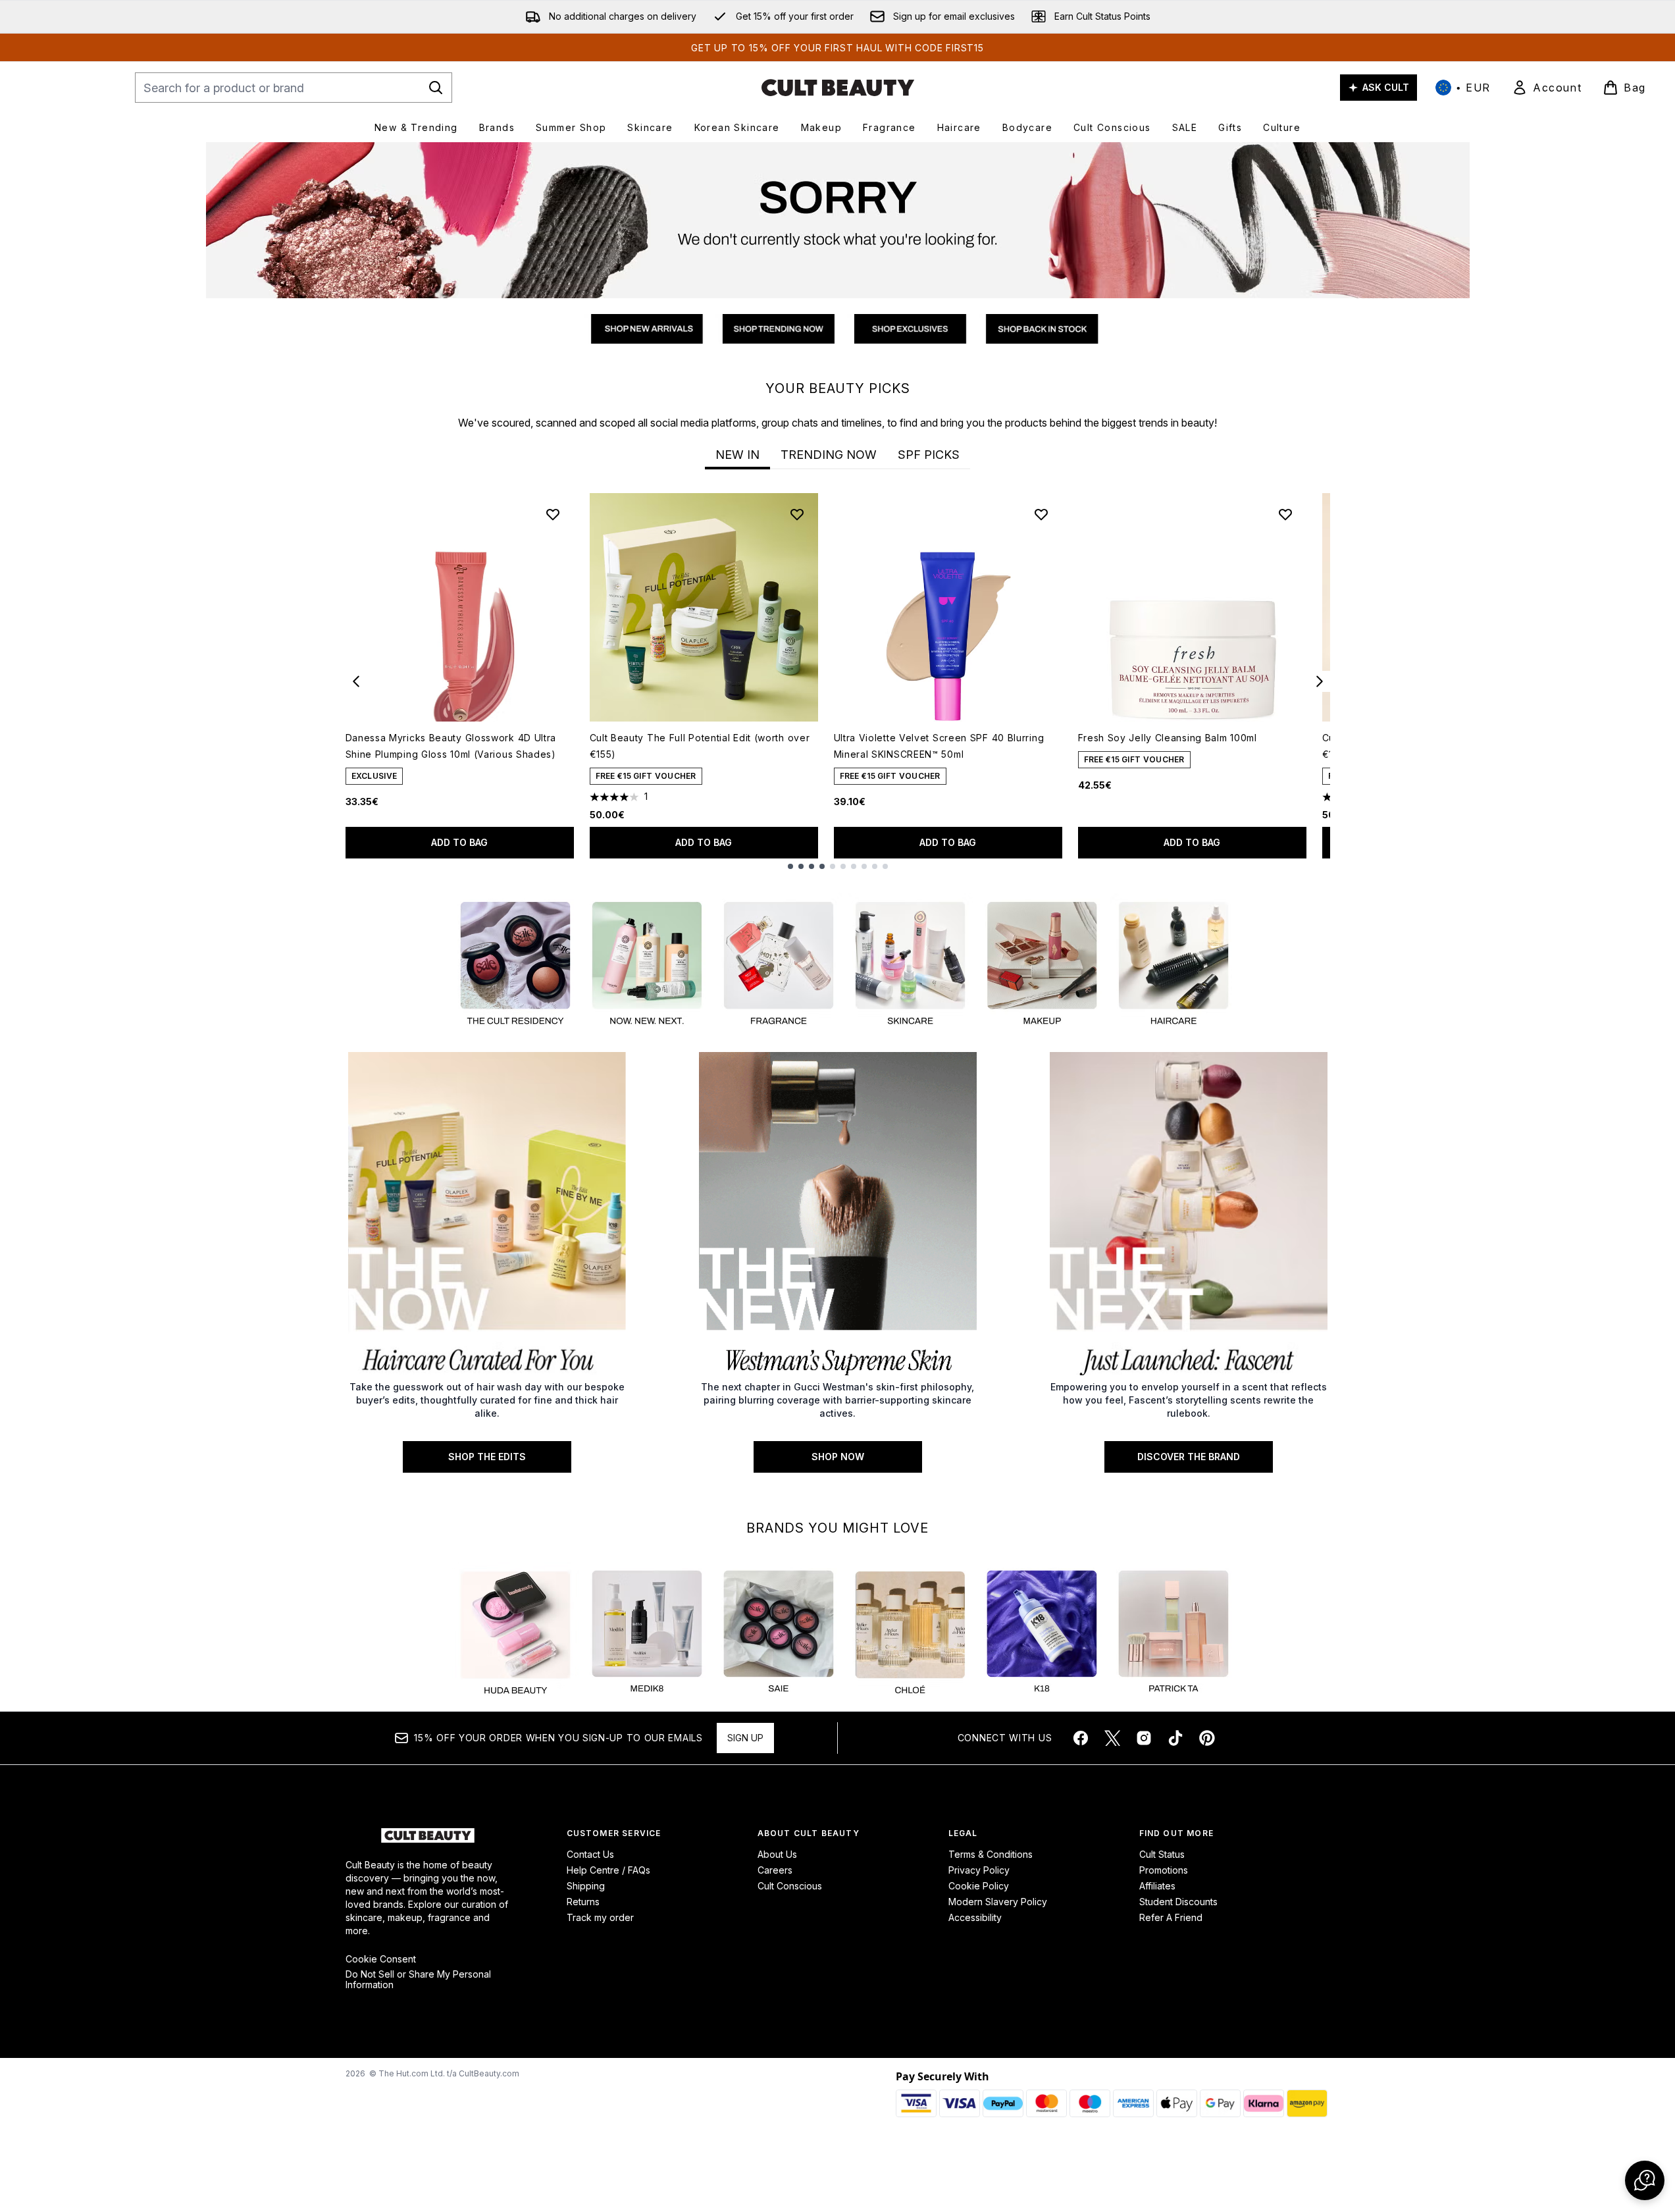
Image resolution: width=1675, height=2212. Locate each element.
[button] (1645, 2180)
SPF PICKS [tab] (929, 455)
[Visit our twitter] (1112, 1738)
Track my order (600, 1917)
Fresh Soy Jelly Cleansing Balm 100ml (1168, 738)
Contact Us (590, 1854)
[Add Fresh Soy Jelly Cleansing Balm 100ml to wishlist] (1285, 514)
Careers (775, 1870)
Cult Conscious (790, 1886)
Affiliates (1157, 1886)
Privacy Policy (979, 1870)
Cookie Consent (381, 1959)
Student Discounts (1178, 1902)
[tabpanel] (838, 681)
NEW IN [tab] (737, 455)
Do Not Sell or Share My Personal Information (418, 1980)
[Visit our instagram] (1144, 1738)
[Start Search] (436, 88)
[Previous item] (356, 681)
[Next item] (1320, 681)
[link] (1547, 88)
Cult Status (1162, 1854)
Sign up (745, 1738)
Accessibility (975, 1917)
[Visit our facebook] (1081, 1738)
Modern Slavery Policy (998, 1902)
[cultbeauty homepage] (838, 88)
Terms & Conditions (991, 1854)
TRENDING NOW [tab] (829, 455)
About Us (777, 1854)
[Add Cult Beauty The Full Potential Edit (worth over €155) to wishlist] (797, 514)
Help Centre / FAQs (608, 1870)
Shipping (586, 1886)
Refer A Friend (1171, 1917)
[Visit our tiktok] (1175, 1738)
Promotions (1164, 1870)
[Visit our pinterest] (1207, 1738)
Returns (583, 1902)
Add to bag (459, 842)
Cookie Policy (979, 1886)
